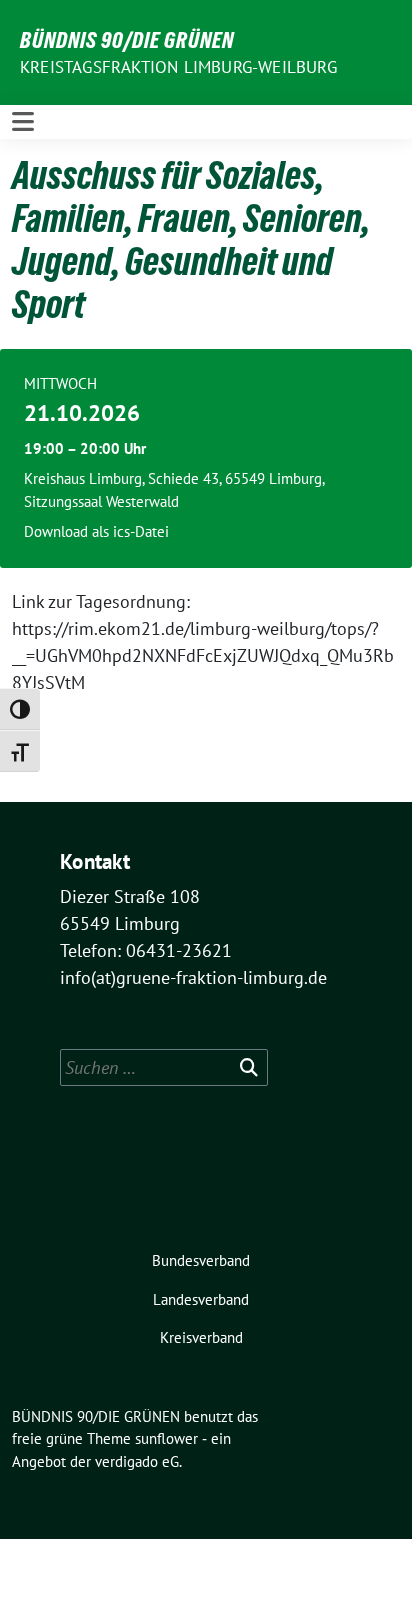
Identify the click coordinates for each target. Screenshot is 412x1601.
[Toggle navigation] (23, 121)
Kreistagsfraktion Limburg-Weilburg (178, 67)
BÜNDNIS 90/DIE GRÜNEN (127, 40)
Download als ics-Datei (96, 531)
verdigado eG (137, 1461)
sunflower (166, 1438)
